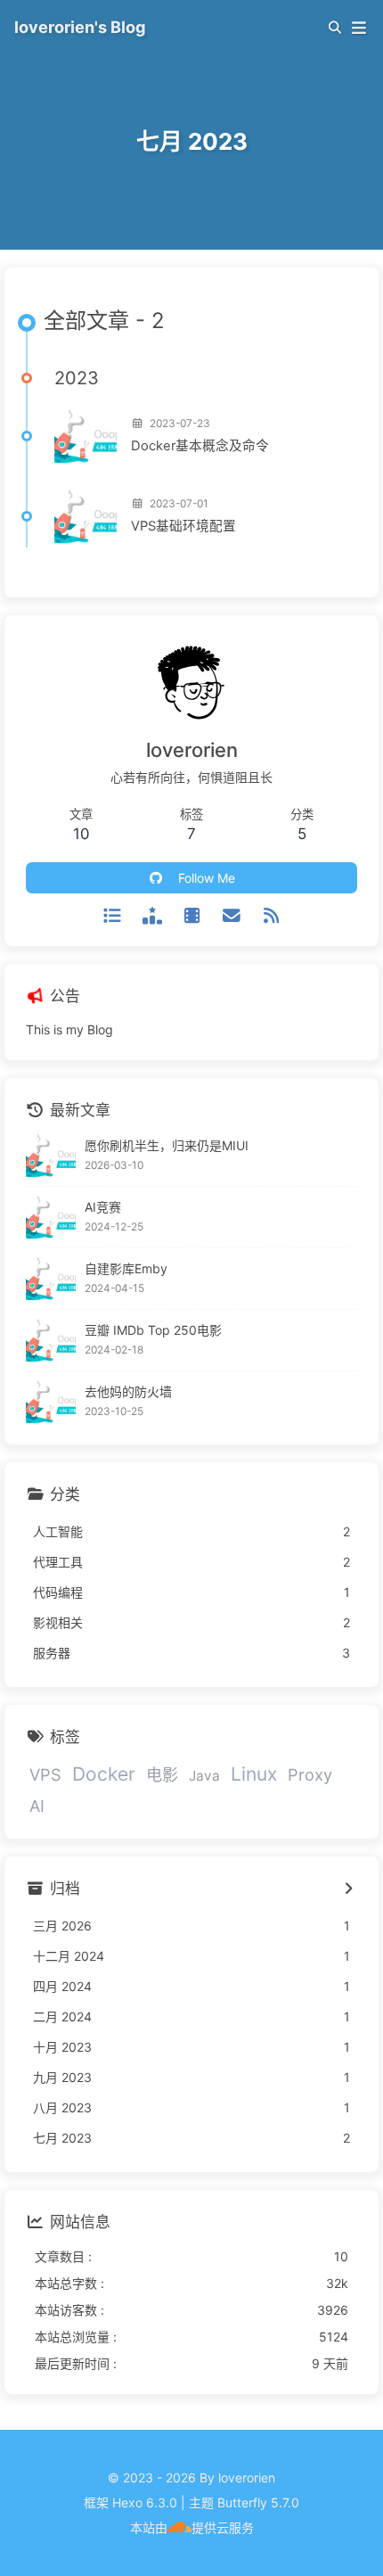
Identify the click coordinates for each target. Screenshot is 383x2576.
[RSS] (271, 916)
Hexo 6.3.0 (145, 2502)
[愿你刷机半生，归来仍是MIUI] (51, 1156)
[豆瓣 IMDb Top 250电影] (51, 1340)
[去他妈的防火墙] (51, 1402)
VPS (45, 1774)
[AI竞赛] (51, 1217)
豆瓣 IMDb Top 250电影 (153, 1330)
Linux (254, 1774)
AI (37, 1806)
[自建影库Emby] (51, 1279)
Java (204, 1776)
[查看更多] (348, 1889)
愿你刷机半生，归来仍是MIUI (167, 1145)
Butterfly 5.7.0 (258, 2502)
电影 (162, 1774)
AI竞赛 (103, 1207)
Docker (104, 1774)
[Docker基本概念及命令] (86, 436)
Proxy (310, 1774)
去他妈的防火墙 (128, 1391)
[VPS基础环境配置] (86, 516)
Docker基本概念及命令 (200, 446)
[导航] (113, 916)
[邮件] (231, 916)
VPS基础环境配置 (183, 526)
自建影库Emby (126, 1268)
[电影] (152, 916)
